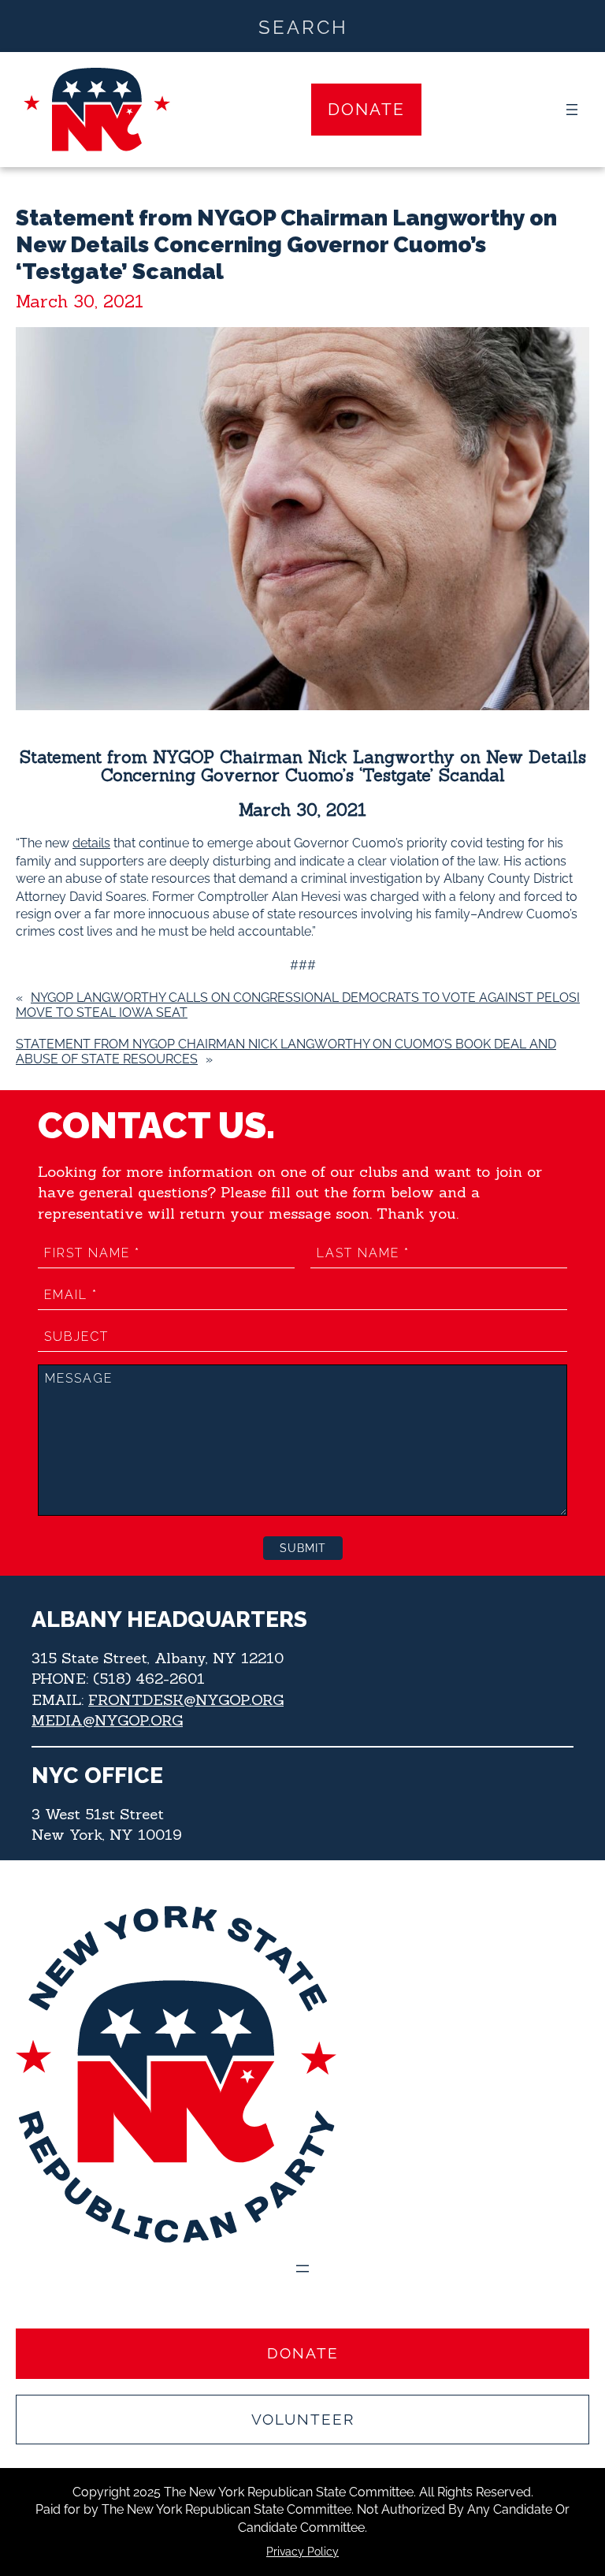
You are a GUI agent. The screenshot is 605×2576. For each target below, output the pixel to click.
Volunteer (303, 2419)
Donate (366, 109)
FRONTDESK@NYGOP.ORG (186, 1699)
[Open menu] (572, 110)
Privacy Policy (302, 2552)
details (91, 843)
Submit (303, 1548)
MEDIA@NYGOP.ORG (107, 1720)
